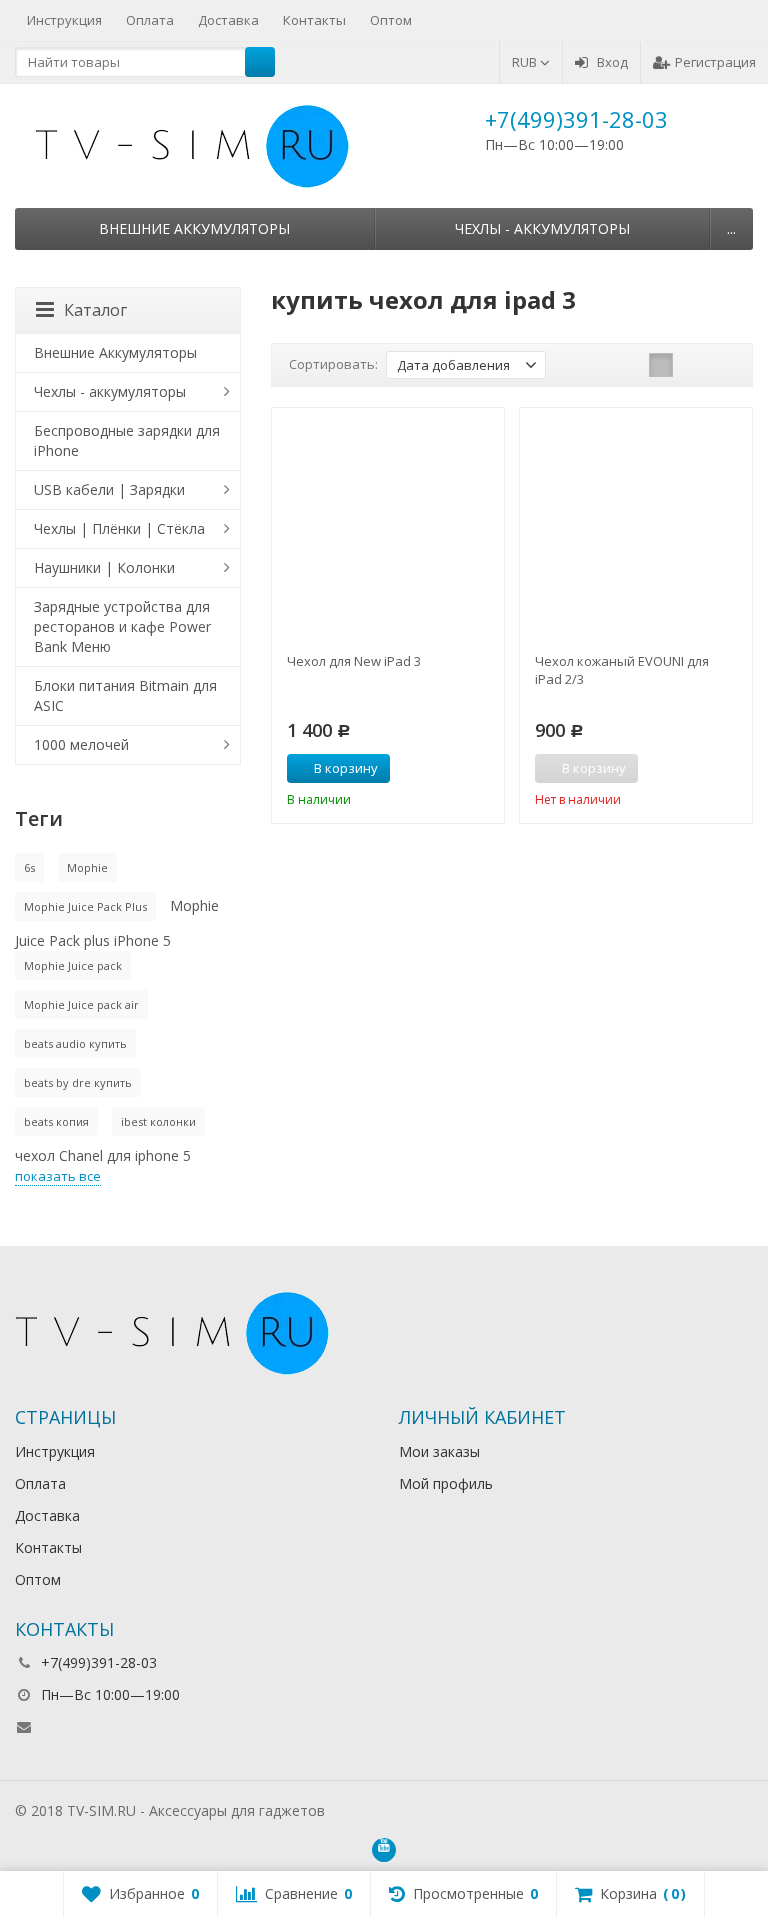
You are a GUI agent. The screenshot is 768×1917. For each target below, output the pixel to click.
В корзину (346, 768)
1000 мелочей (81, 744)
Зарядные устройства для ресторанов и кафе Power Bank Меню (122, 626)
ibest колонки (158, 1121)
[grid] (661, 365)
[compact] (723, 365)
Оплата (150, 20)
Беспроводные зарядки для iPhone (127, 440)
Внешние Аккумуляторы (194, 228)
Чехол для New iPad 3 (354, 661)
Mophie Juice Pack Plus (85, 906)
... (731, 228)
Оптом (391, 20)
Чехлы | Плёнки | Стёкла (119, 528)
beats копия (56, 1121)
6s (29, 867)
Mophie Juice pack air (81, 1004)
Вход (612, 62)
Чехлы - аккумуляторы (542, 228)
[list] (692, 365)
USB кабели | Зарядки (109, 489)
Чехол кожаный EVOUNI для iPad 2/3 (622, 670)
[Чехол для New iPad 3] (388, 524)
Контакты (314, 20)
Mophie (87, 867)
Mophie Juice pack (73, 965)
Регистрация (715, 62)
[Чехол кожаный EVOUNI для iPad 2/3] (636, 524)
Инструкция (64, 20)
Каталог (95, 310)
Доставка (228, 20)
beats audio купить (75, 1043)
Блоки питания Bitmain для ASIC (125, 695)
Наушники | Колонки (104, 567)
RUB (526, 62)
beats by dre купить (78, 1082)
